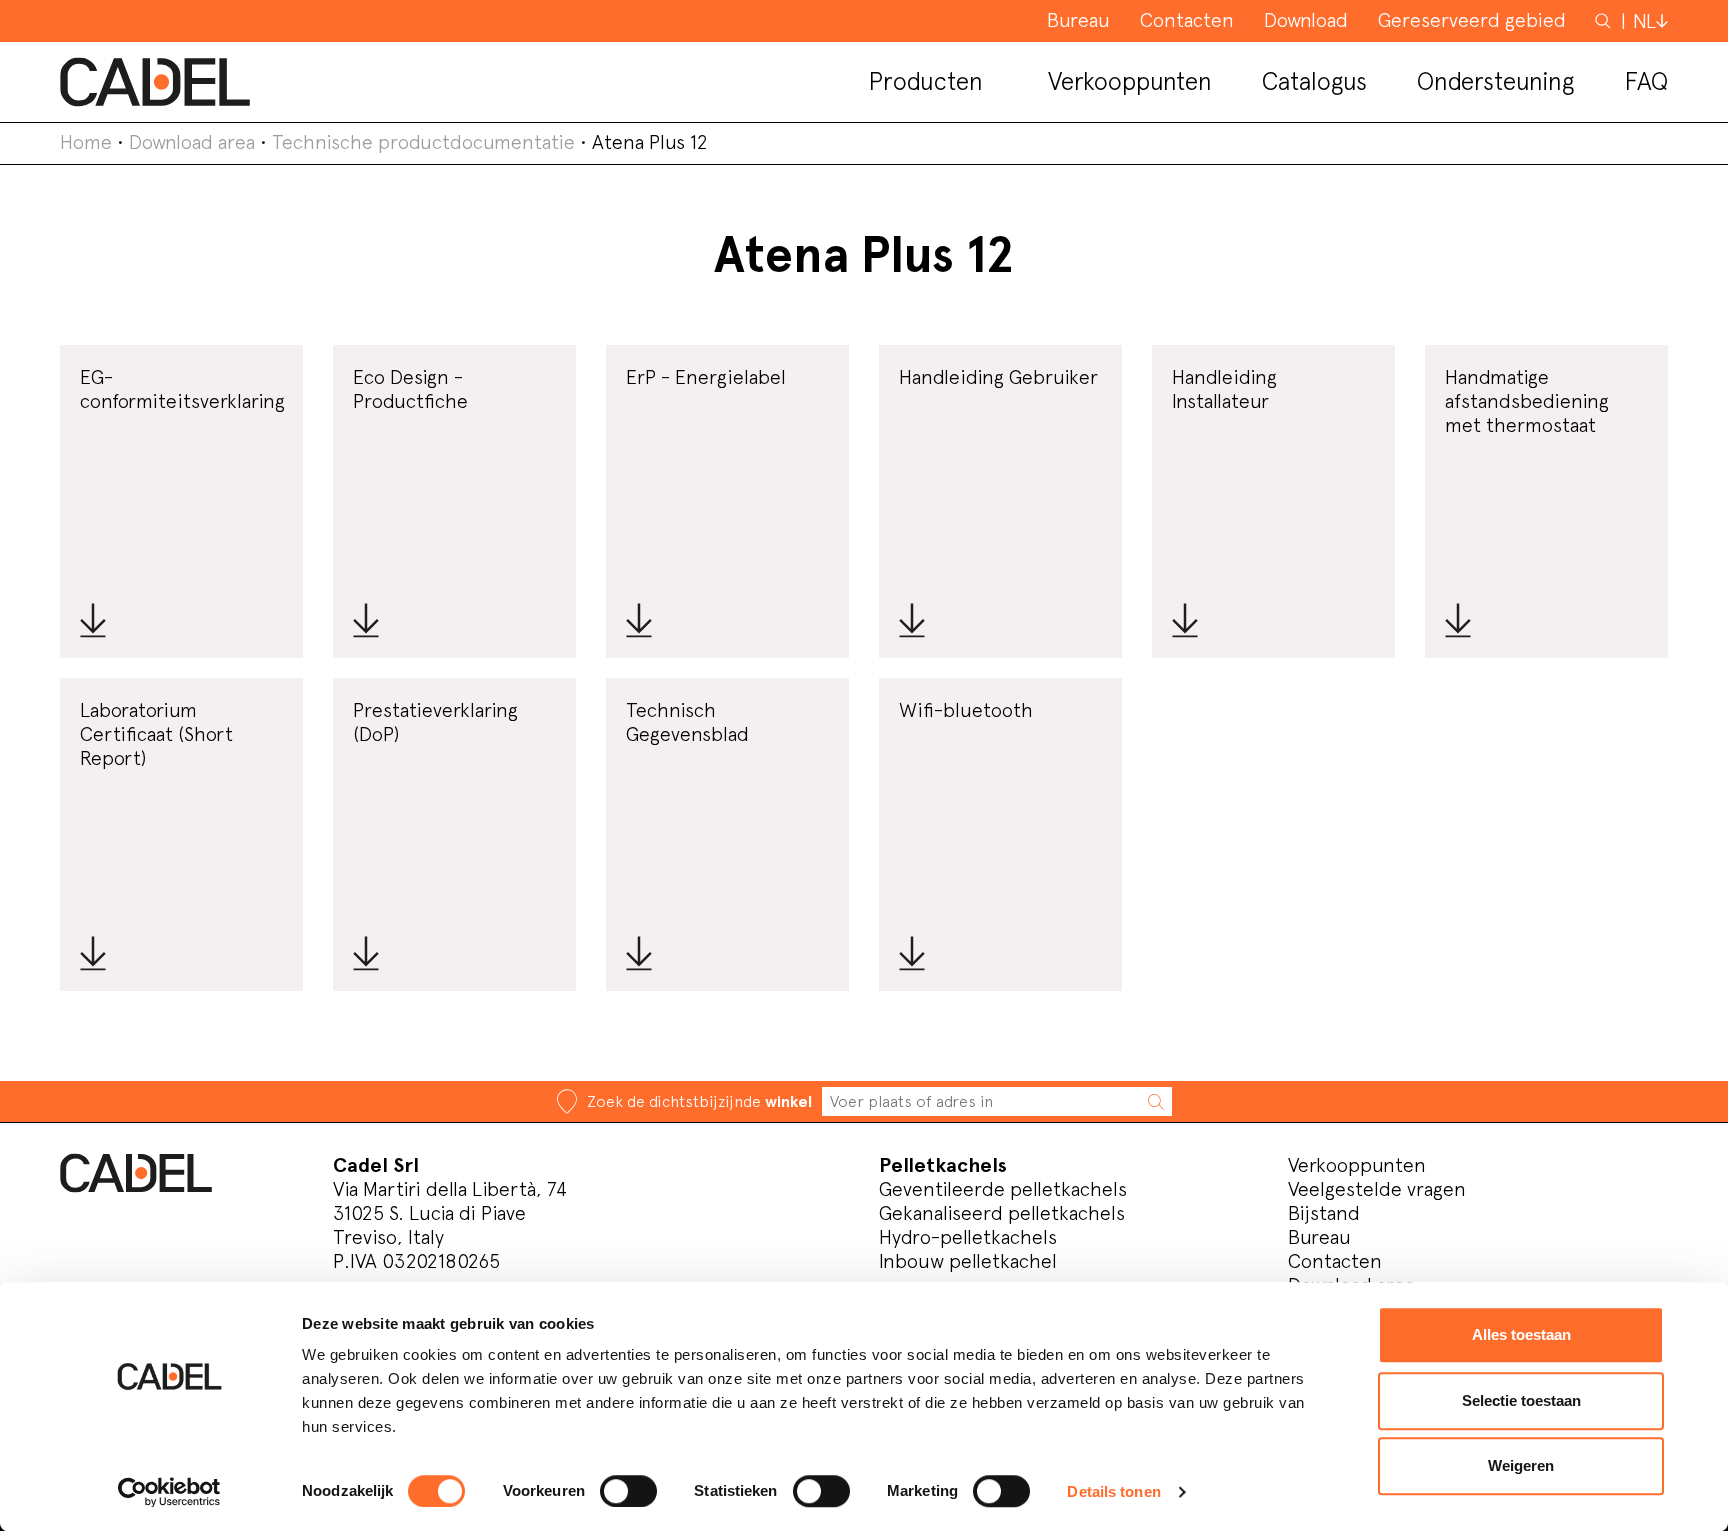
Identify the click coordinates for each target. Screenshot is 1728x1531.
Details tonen (1113, 1491)
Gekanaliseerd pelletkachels (1002, 1213)
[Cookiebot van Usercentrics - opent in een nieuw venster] (169, 1492)
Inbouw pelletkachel (968, 1261)
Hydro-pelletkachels (968, 1237)
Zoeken (1605, 20)
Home (86, 142)
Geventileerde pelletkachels (1003, 1189)
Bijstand (1324, 1213)
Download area (192, 142)
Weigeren (1521, 1465)
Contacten (1335, 1261)
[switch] (628, 1491)
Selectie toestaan (1521, 1400)
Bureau (1319, 1237)
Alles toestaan (1521, 1334)
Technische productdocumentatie (423, 142)
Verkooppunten (1357, 1165)
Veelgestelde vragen (1377, 1189)
